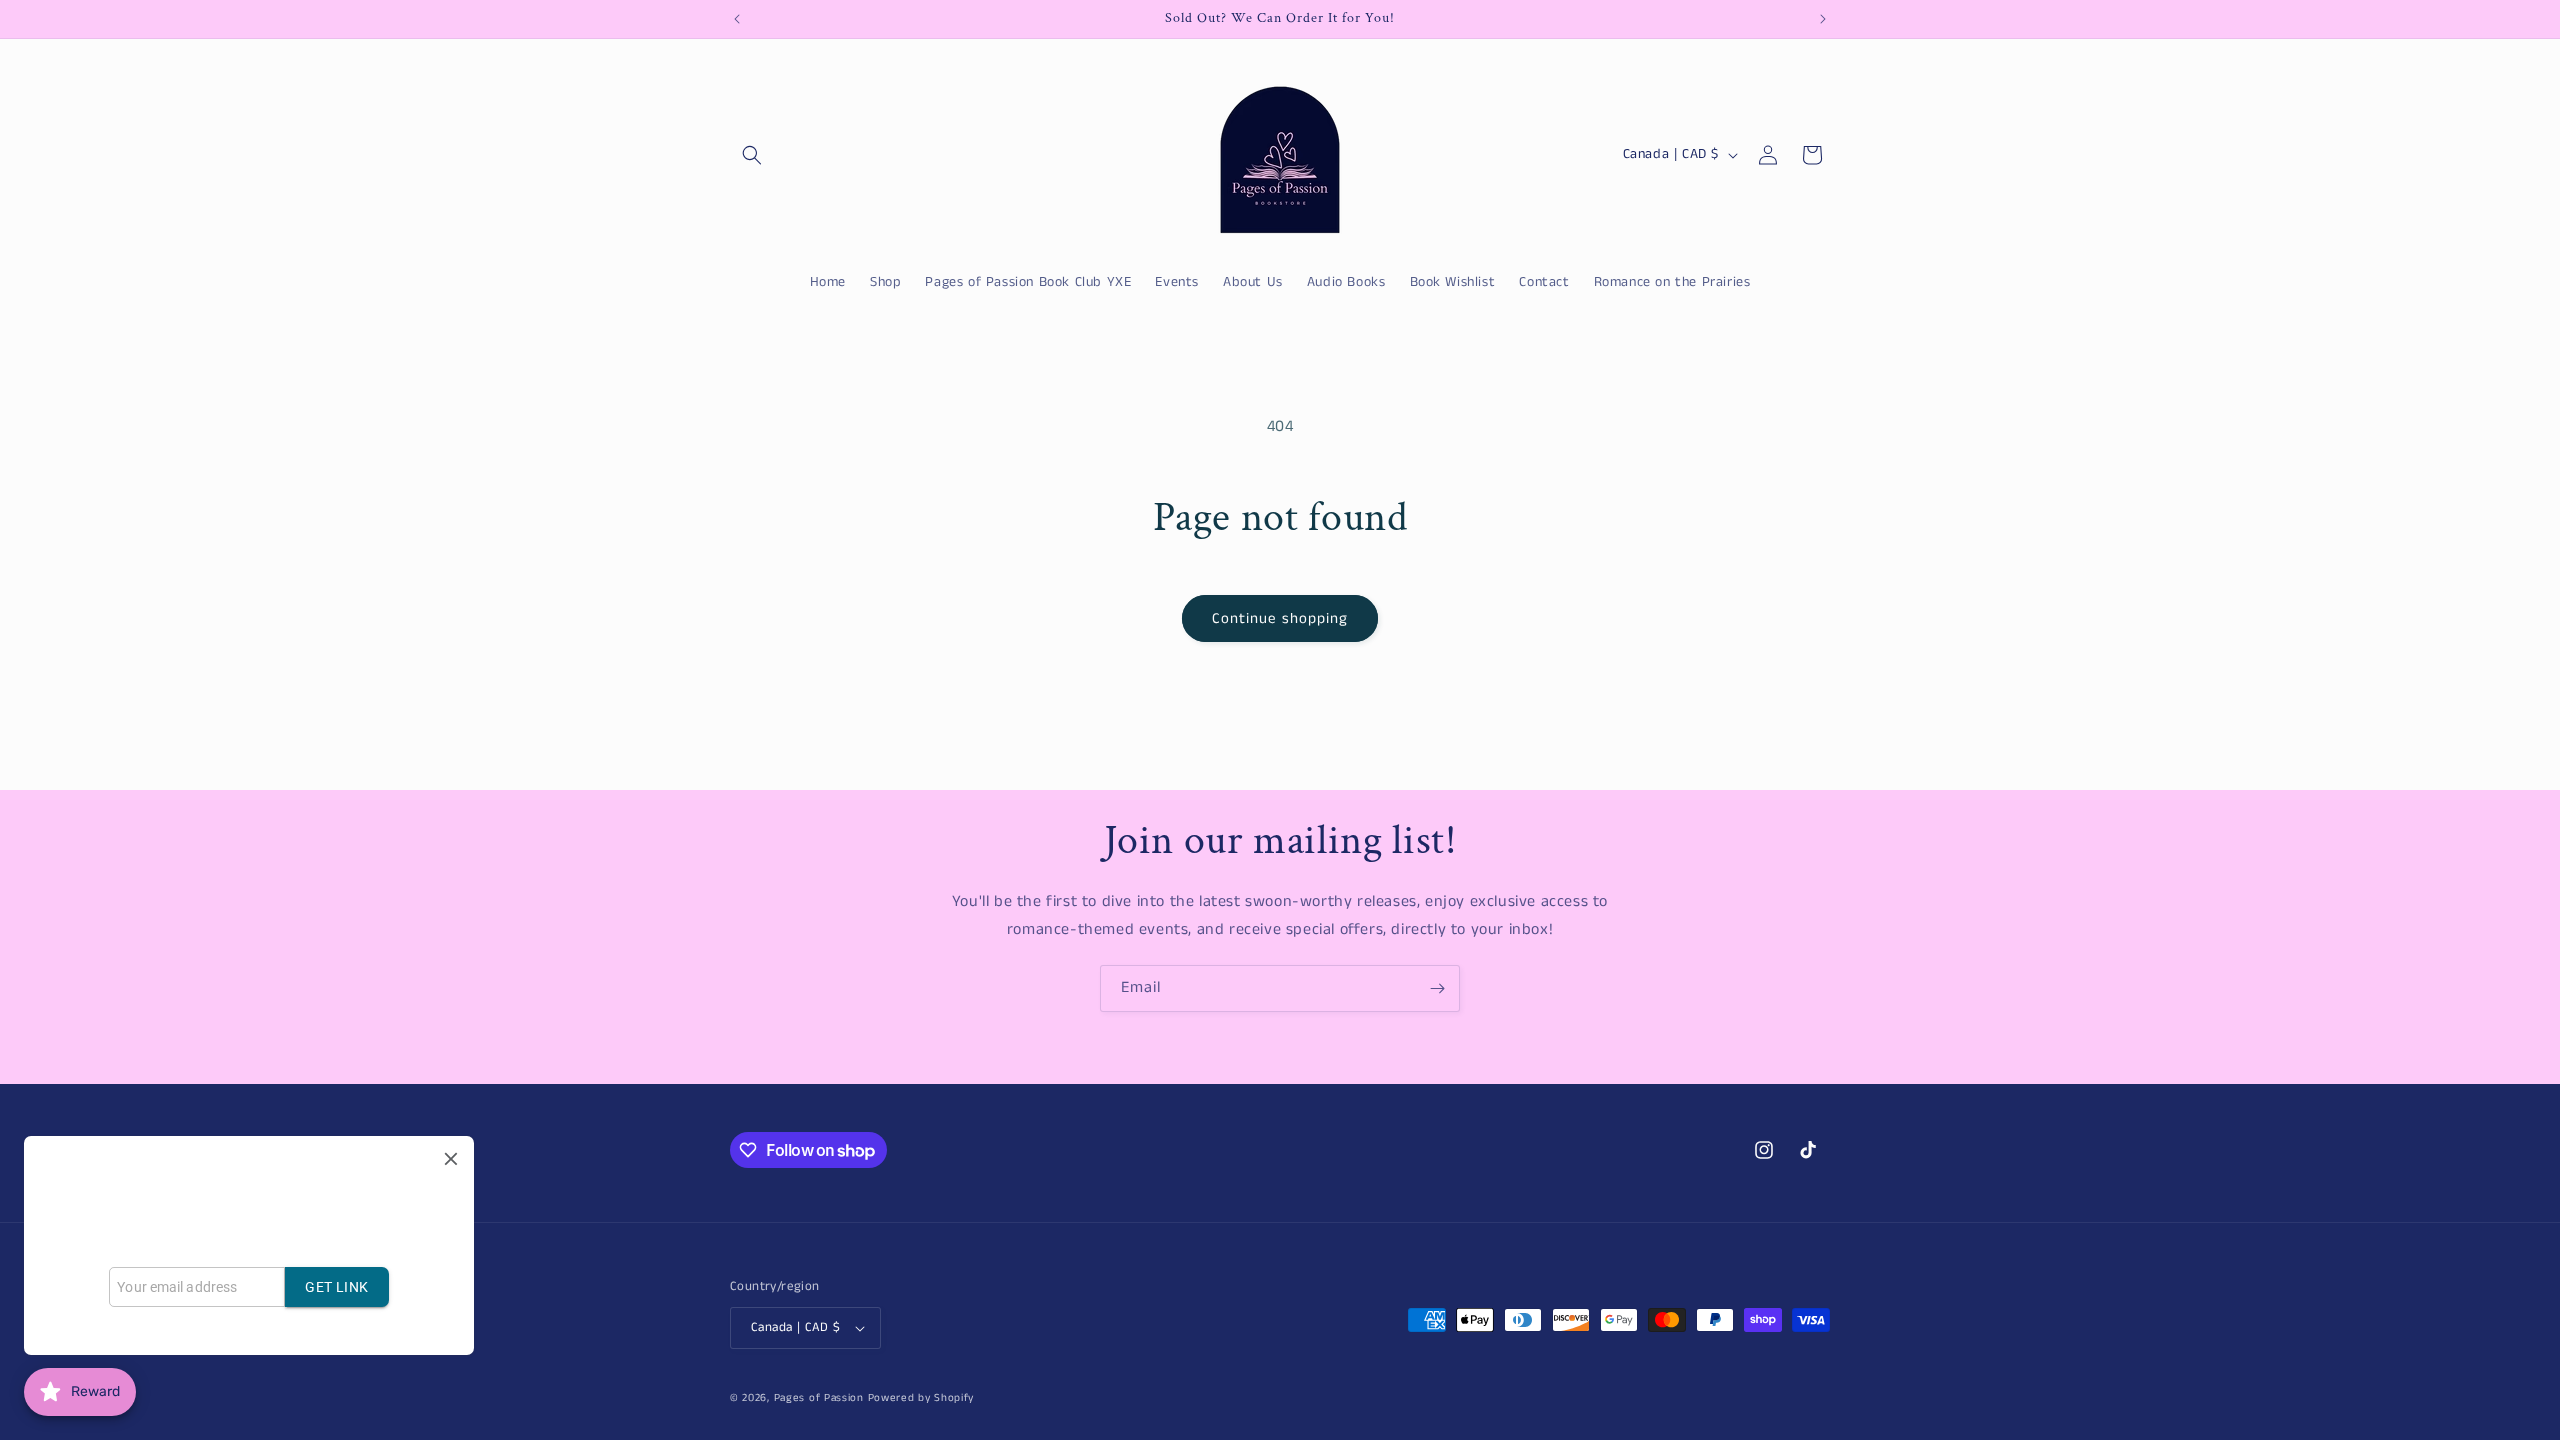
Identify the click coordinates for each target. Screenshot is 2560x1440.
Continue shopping (1280, 618)
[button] (752, 155)
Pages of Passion (819, 1398)
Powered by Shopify (921, 1398)
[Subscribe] (1437, 988)
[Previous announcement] (737, 19)
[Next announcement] (1823, 19)
